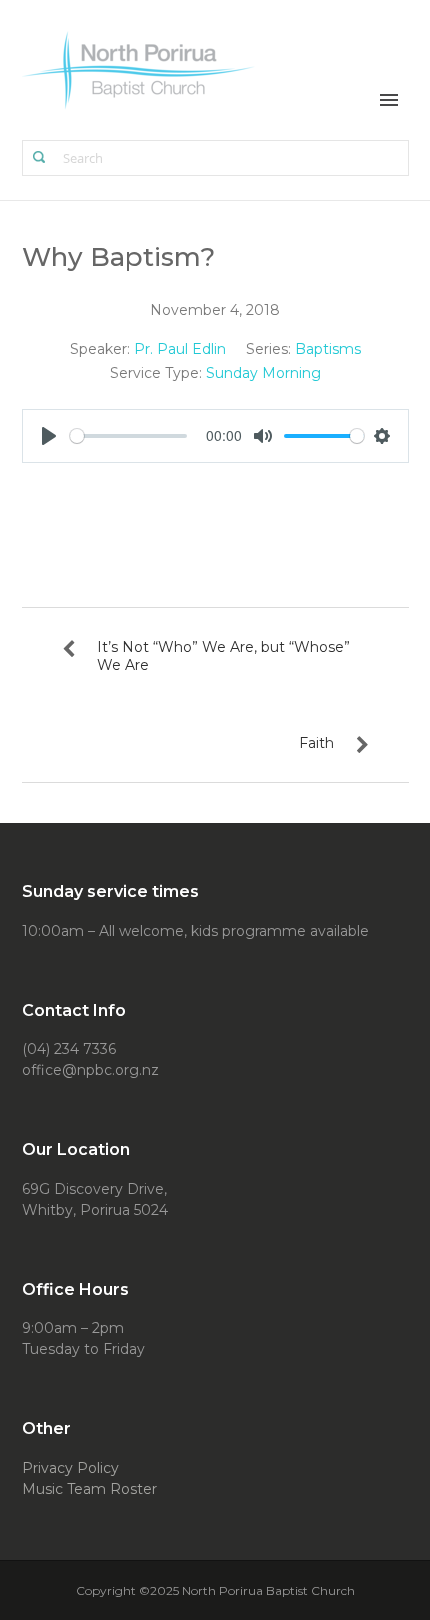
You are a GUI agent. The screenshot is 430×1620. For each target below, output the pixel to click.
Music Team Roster (89, 1489)
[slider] (128, 436)
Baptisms (328, 349)
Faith (316, 743)
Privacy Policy (70, 1468)
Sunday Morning (263, 373)
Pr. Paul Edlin (180, 349)
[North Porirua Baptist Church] (139, 68)
